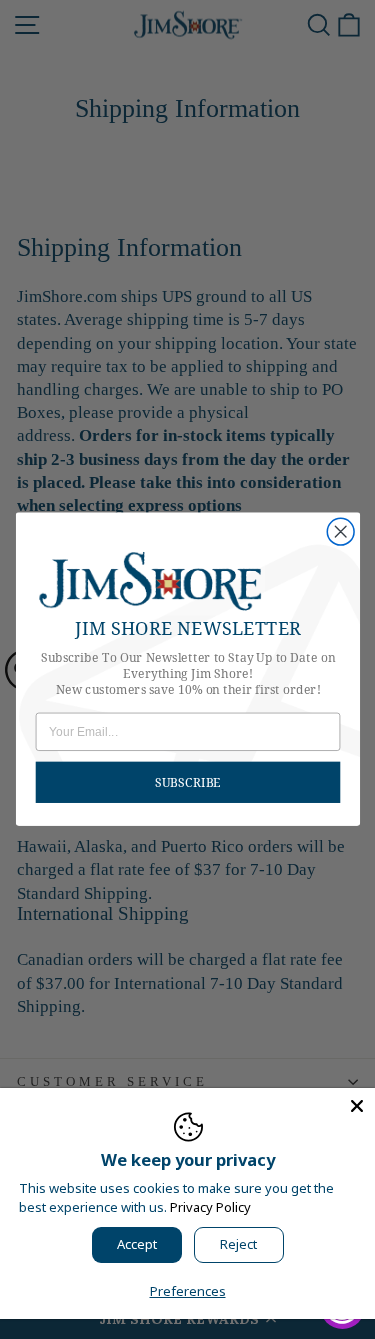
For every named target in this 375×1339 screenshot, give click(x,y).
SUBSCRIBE (188, 782)
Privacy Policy (210, 1207)
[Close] (357, 1106)
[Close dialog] (340, 532)
